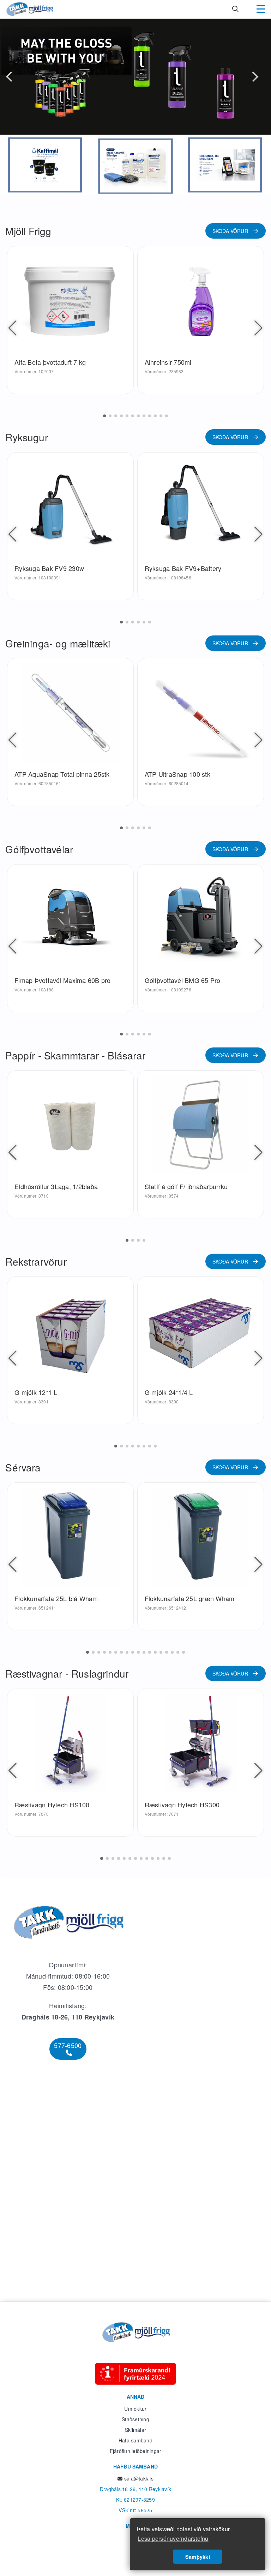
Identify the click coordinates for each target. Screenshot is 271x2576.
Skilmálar (135, 2430)
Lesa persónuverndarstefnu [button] (173, 2538)
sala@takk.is (138, 2478)
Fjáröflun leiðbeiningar (136, 2451)
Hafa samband (135, 2440)
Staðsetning (135, 2419)
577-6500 (68, 2045)
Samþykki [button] (198, 2557)
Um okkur (135, 2409)
